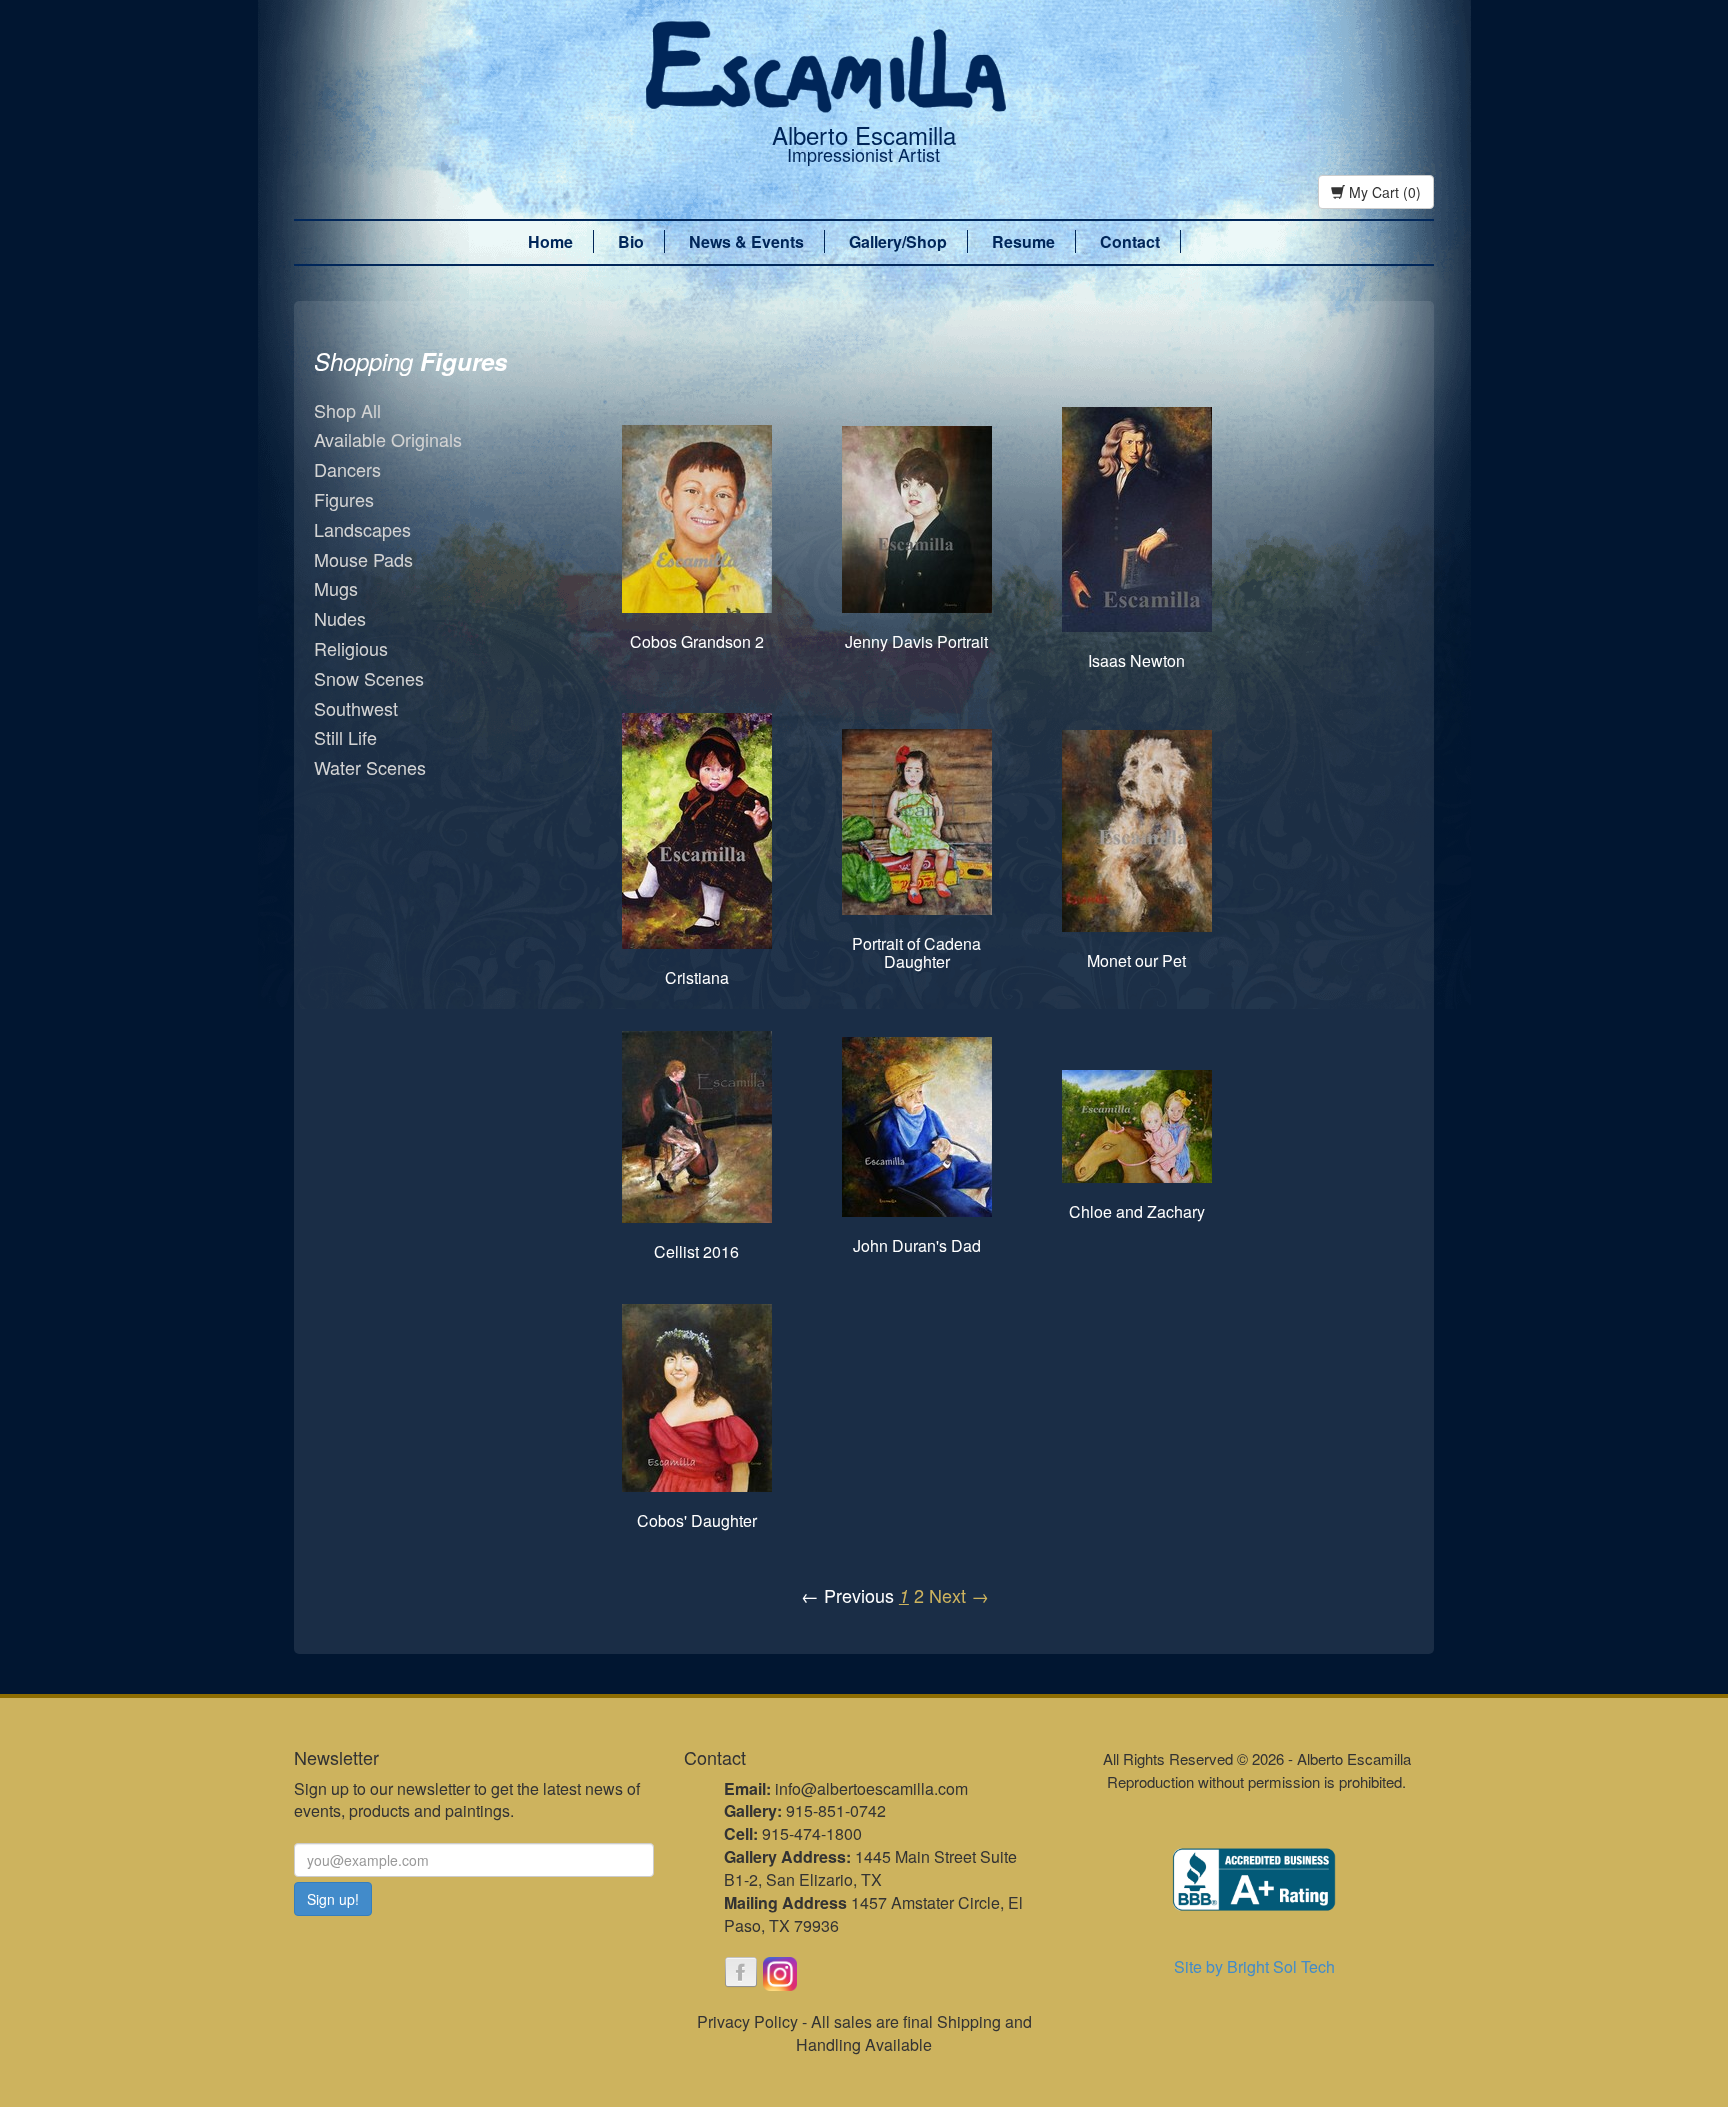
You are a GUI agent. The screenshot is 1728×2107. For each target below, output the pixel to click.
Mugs (336, 588)
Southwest (356, 708)
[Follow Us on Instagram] (780, 1974)
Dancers (347, 469)
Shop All (347, 410)
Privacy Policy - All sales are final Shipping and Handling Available (864, 2033)
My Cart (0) (1383, 192)
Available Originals (388, 439)
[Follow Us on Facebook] (741, 1974)
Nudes (340, 618)
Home (550, 241)
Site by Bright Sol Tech (1254, 1966)
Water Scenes (370, 767)
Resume (1023, 241)
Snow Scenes (369, 678)
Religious (351, 648)
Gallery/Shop (898, 241)
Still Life (345, 737)
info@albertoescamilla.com (871, 1788)
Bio (631, 241)
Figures (344, 499)
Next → (959, 1595)
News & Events (746, 241)
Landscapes (362, 529)
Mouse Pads (363, 559)
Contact (1130, 241)
